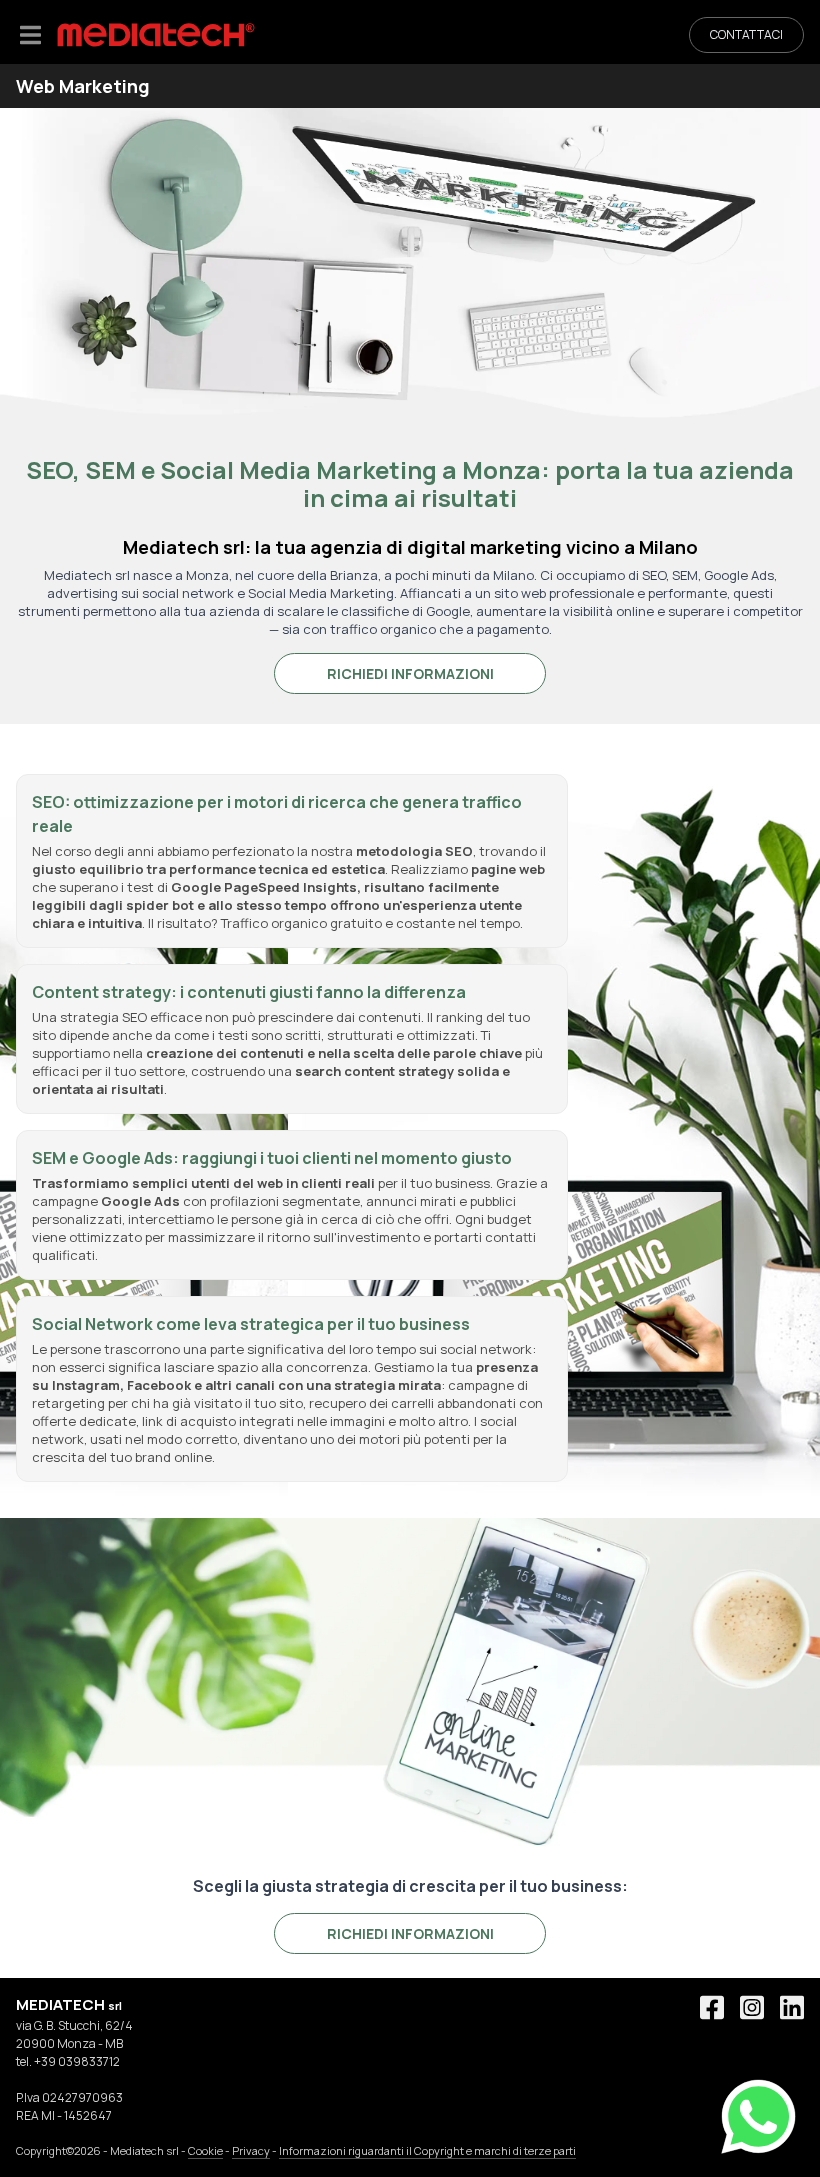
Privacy (251, 2150)
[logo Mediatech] (155, 35)
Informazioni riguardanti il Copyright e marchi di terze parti (427, 2150)
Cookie (205, 2150)
